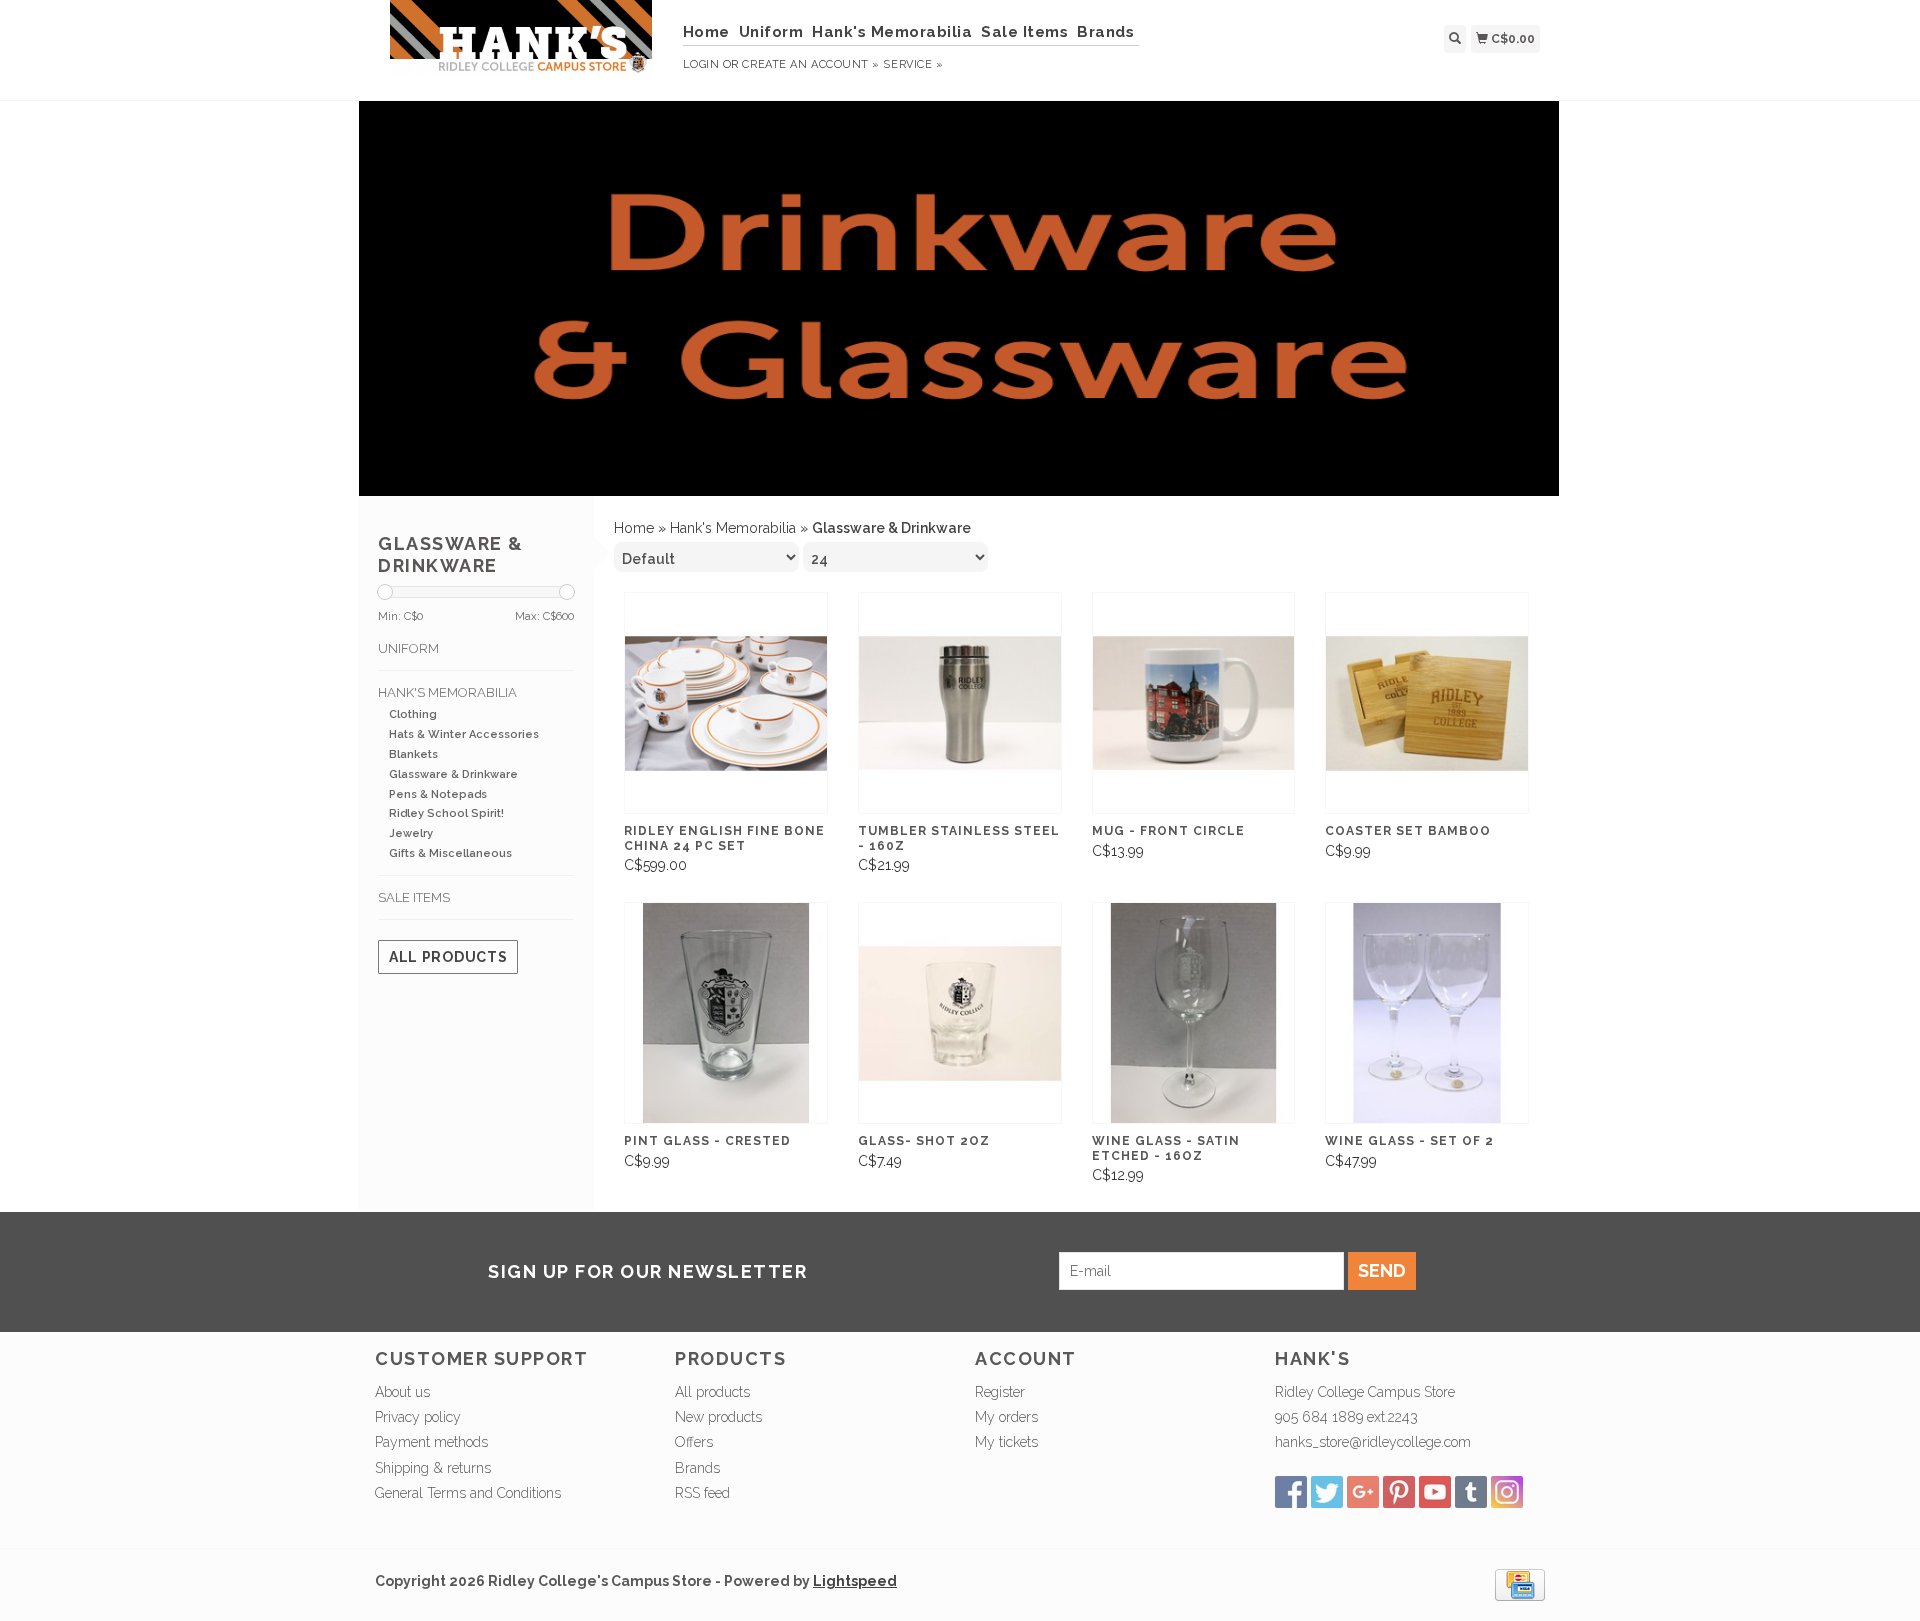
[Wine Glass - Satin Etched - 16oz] (1194, 1013)
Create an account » (810, 64)
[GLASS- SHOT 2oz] (960, 1013)
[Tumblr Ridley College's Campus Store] (1471, 1492)
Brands (1105, 32)
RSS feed (702, 1493)
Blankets (413, 754)
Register (1000, 1392)
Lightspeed (855, 1581)
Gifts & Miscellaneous (450, 853)
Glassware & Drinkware (453, 774)
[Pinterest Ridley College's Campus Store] (1399, 1492)
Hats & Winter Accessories (464, 734)
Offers (694, 1442)
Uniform (771, 32)
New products (718, 1417)
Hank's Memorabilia (892, 32)
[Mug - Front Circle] (1194, 703)
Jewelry (411, 833)
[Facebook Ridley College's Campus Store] (1291, 1492)
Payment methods (431, 1442)
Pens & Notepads (438, 794)
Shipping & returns (433, 1468)
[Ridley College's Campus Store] (521, 47)
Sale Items (1024, 32)
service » (913, 64)
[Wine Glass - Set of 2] (1427, 1013)
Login (701, 64)
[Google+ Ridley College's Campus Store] (1363, 1492)
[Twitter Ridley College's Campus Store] (1327, 1492)
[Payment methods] (1520, 1583)
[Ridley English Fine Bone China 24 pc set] (726, 703)
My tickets (1006, 1442)
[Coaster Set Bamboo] (1427, 703)
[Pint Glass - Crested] (726, 1013)
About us (402, 1392)
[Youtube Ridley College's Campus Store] (1435, 1492)
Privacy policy (418, 1417)
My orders (1006, 1417)
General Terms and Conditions (468, 1493)
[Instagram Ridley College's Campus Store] (1507, 1492)
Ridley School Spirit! (446, 813)
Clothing (413, 714)
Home (706, 32)
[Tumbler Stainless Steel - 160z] (960, 703)
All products (448, 957)
